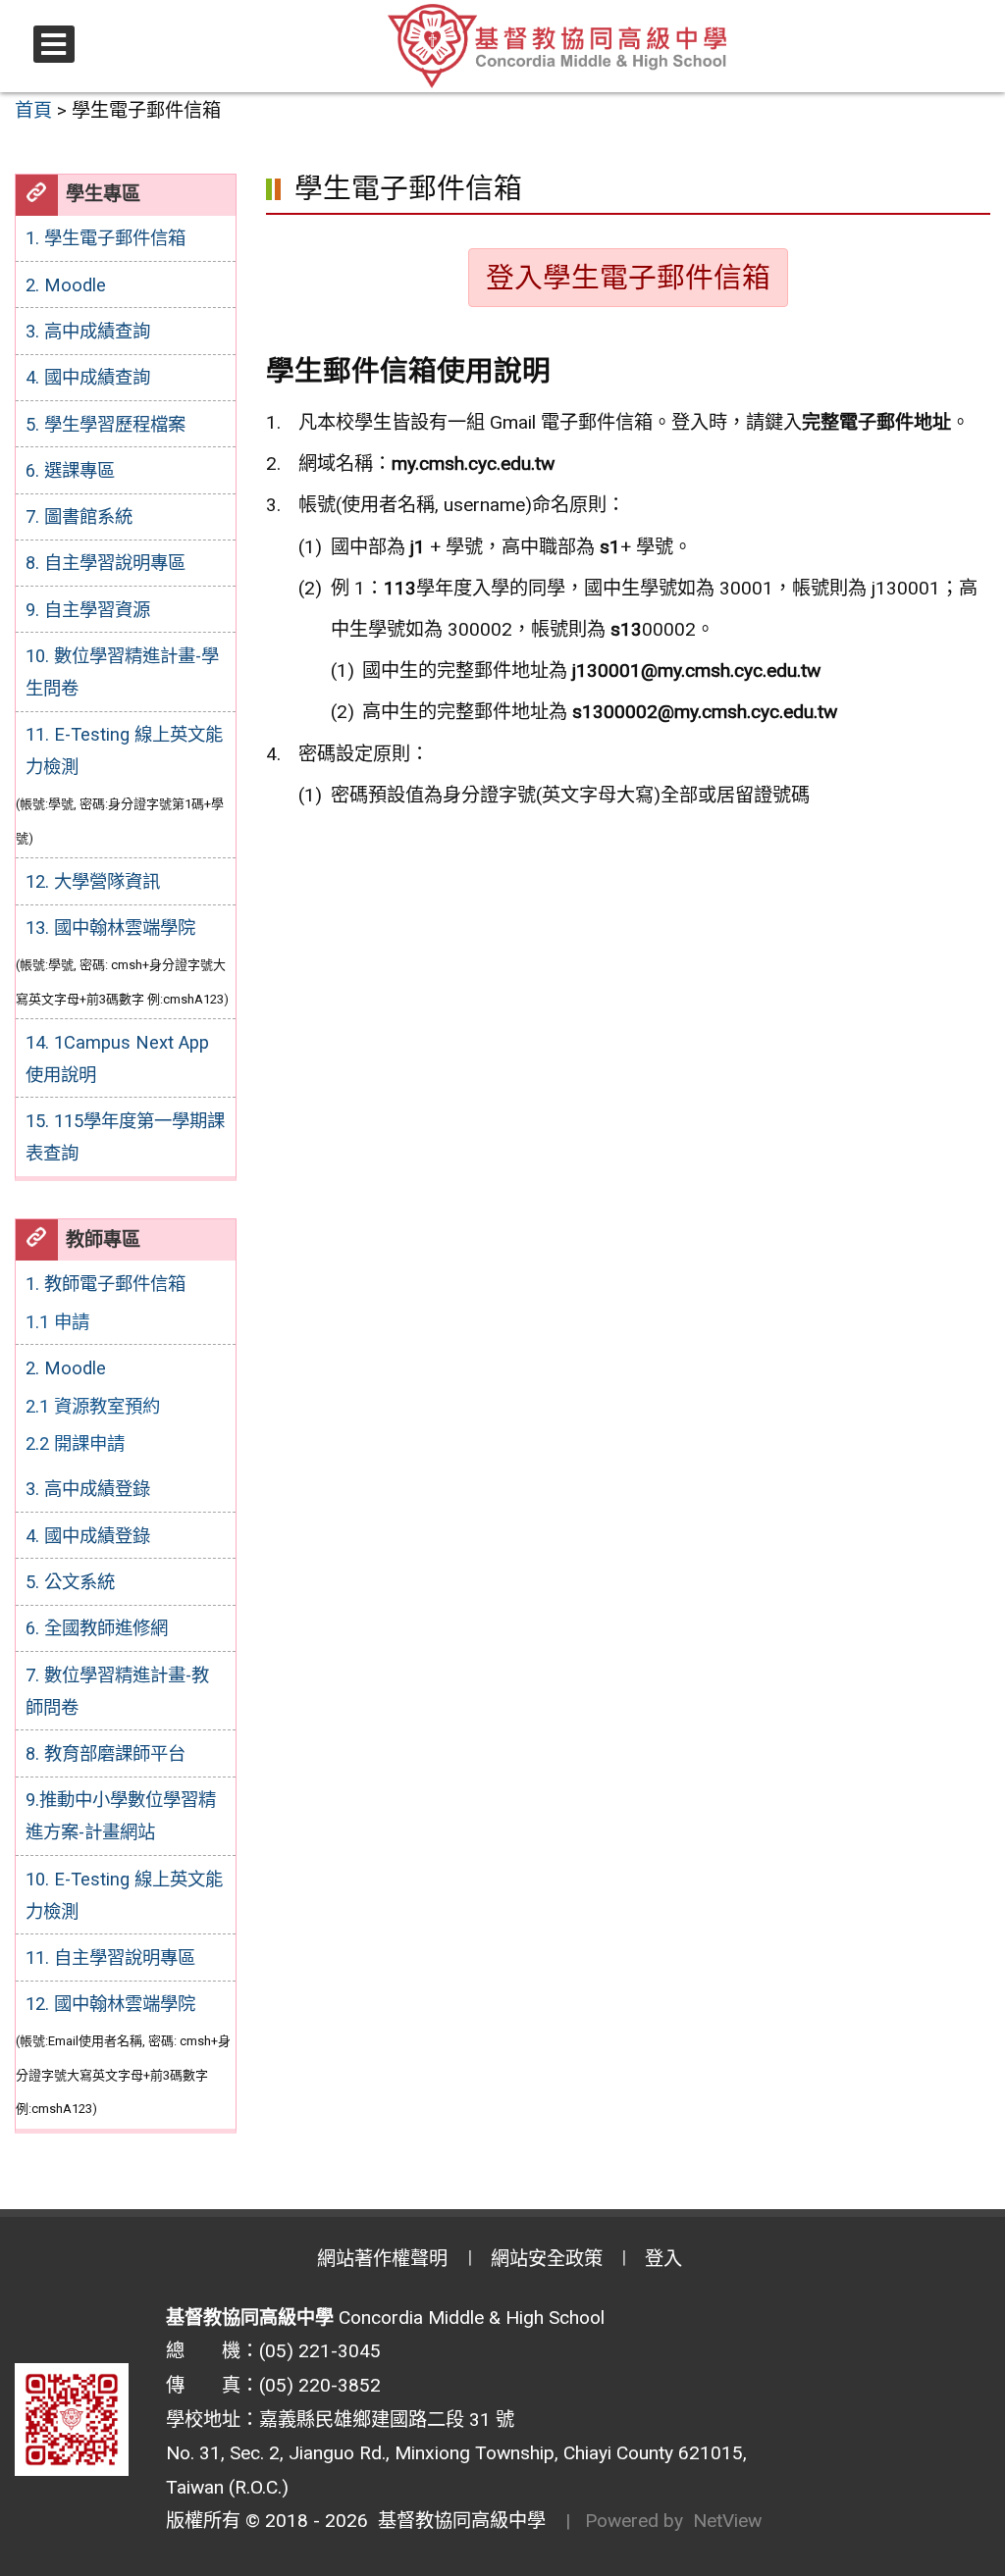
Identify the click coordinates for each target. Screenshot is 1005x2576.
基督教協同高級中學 (457, 2521)
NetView (727, 2521)
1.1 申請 (57, 1322)
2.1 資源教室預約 (93, 1406)
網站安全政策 (547, 2259)
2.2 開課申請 (75, 1443)
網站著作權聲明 (382, 2259)
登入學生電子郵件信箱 (628, 278)
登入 (663, 2259)
